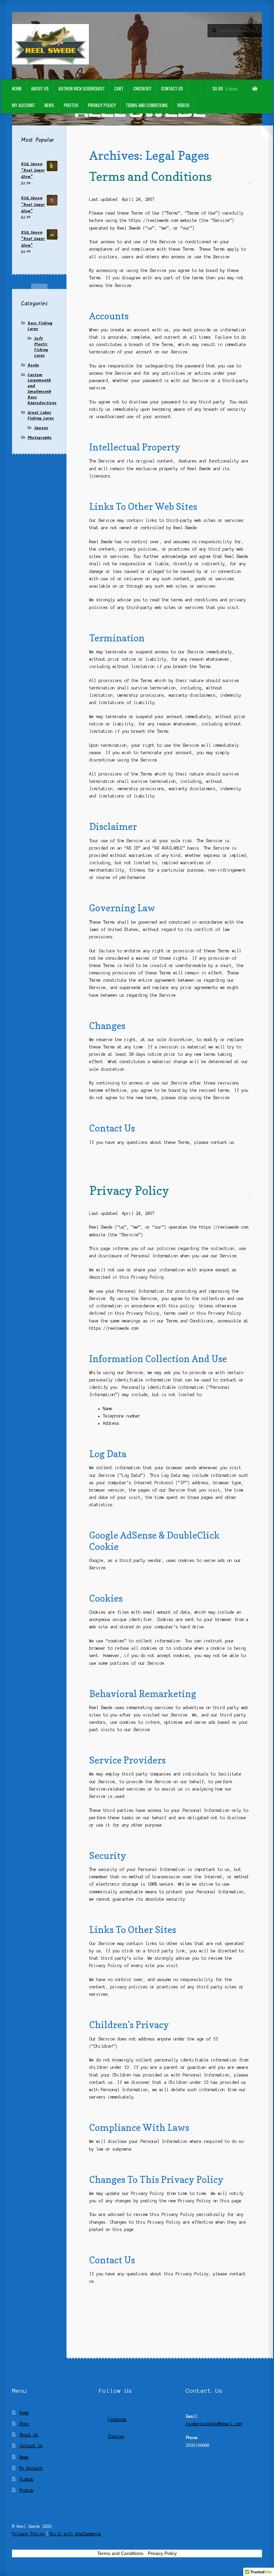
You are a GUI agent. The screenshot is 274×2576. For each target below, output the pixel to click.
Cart (119, 88)
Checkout (143, 88)
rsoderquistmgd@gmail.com (214, 2424)
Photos (71, 105)
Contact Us (172, 88)
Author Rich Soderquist (82, 88)
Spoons (41, 428)
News (49, 105)
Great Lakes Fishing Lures (41, 415)
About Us (40, 88)
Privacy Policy (102, 105)
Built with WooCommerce (76, 2534)
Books (33, 365)
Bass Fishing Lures (40, 326)
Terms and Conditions (147, 105)
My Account (24, 105)
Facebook (117, 2419)
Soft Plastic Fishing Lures (41, 347)
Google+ (116, 2436)
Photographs (39, 438)
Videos (183, 105)
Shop (24, 2424)
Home (17, 88)
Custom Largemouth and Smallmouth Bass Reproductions (42, 389)
